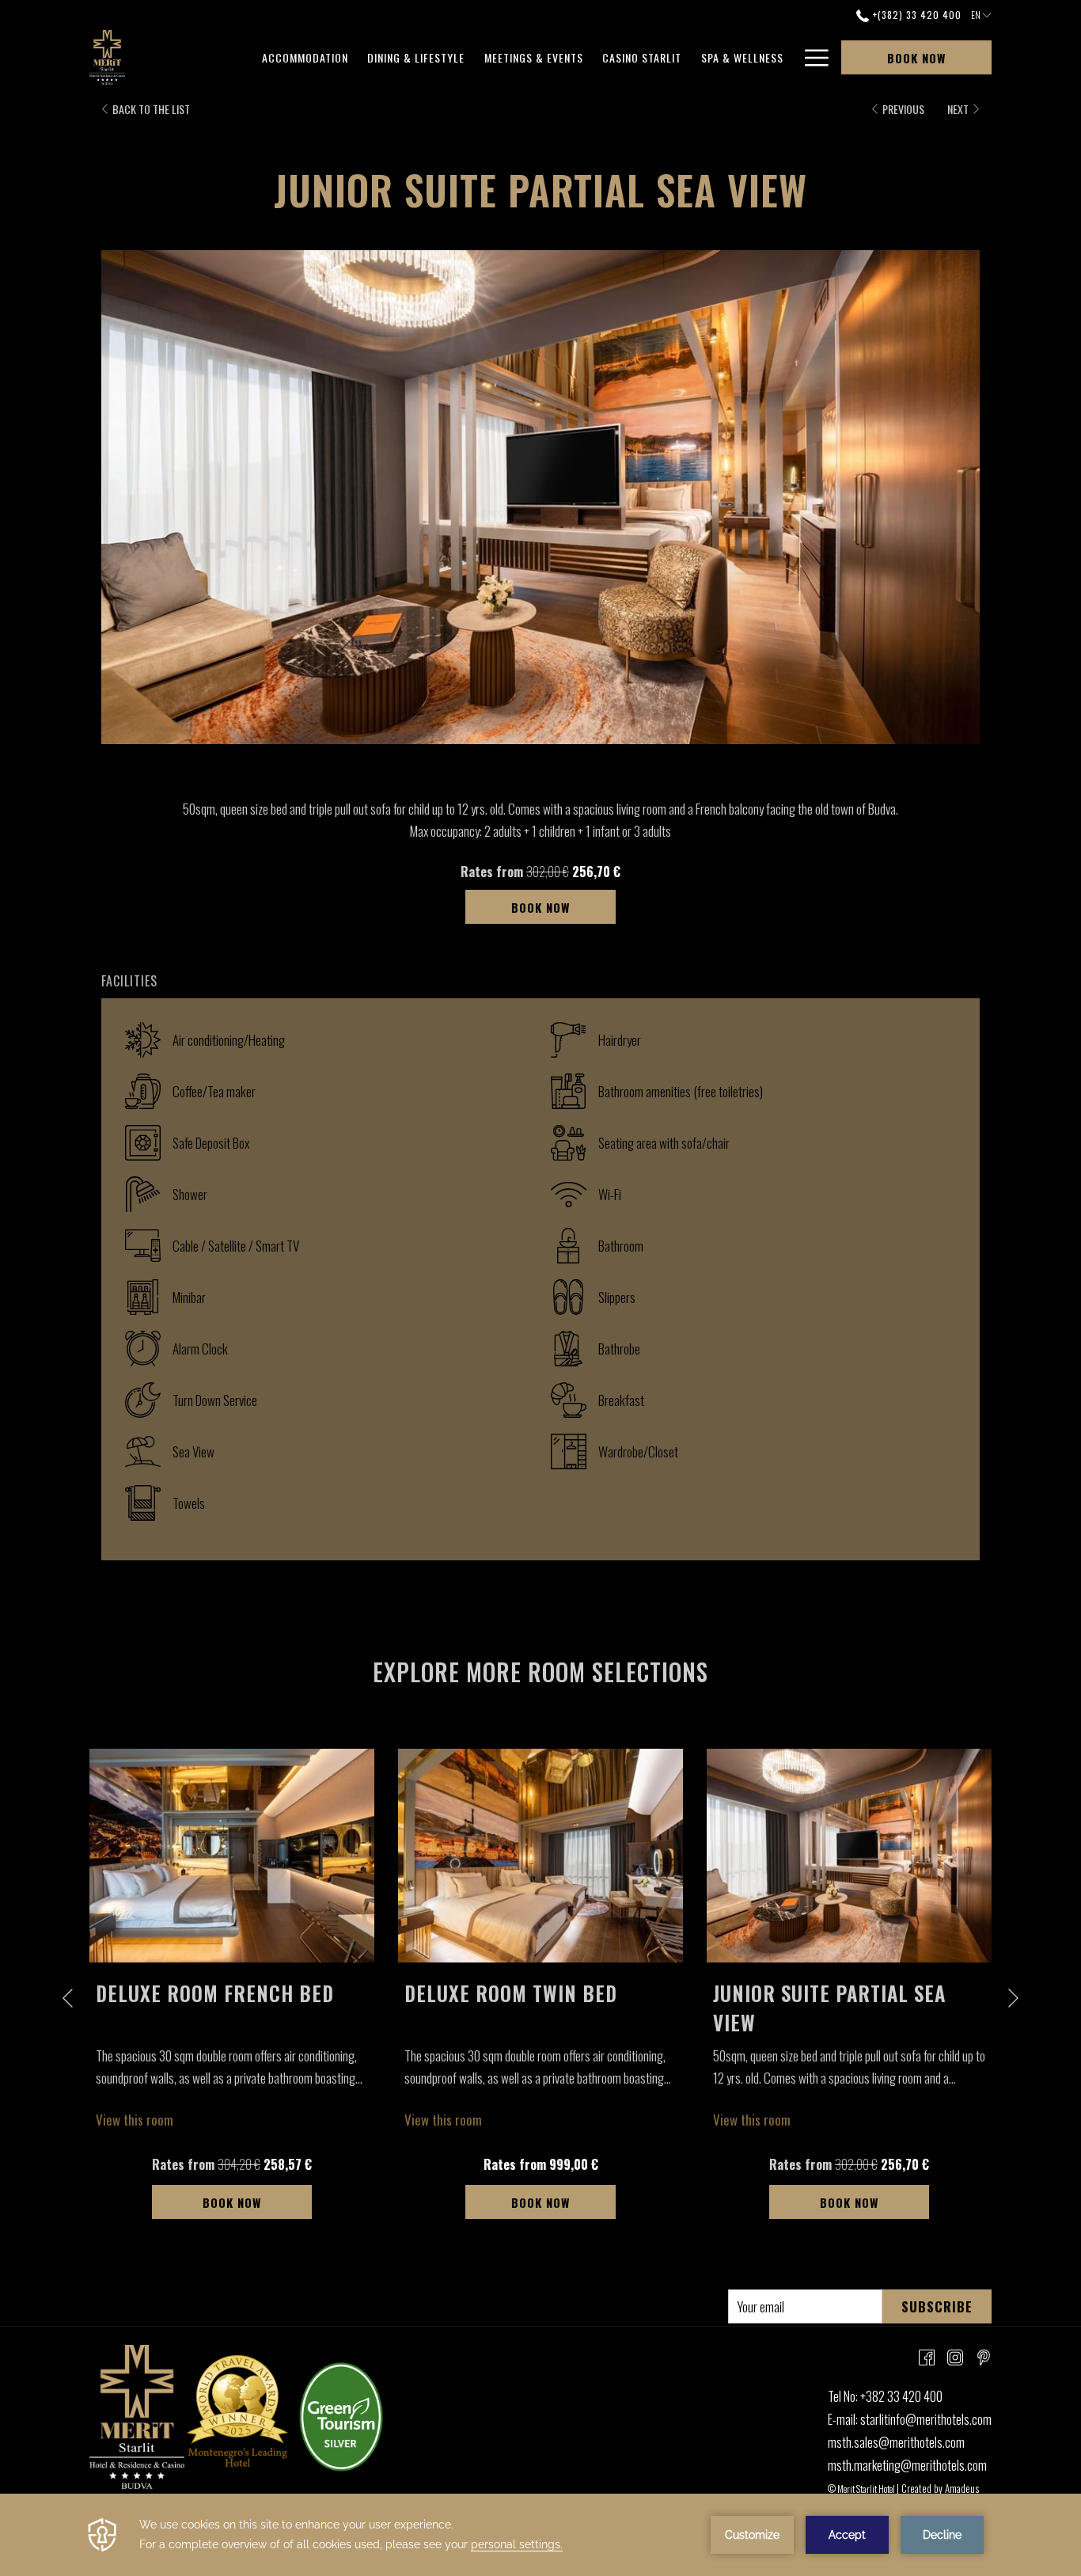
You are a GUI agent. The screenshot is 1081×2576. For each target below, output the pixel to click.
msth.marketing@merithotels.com (907, 2465)
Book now (916, 58)
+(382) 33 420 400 (915, 15)
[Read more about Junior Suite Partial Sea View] (849, 1856)
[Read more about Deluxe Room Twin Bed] (540, 1856)
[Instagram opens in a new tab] (955, 2356)
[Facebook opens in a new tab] (927, 2356)
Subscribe (937, 2306)
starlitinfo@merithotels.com (926, 2419)
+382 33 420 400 (901, 2396)
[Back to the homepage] (107, 57)
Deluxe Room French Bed (215, 1993)
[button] (540, 497)
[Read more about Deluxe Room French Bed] (232, 1856)
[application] (540, 2535)
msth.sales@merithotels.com (896, 2442)
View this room (135, 2120)
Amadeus (962, 2488)
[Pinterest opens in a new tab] (984, 2356)
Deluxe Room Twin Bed (511, 1993)
